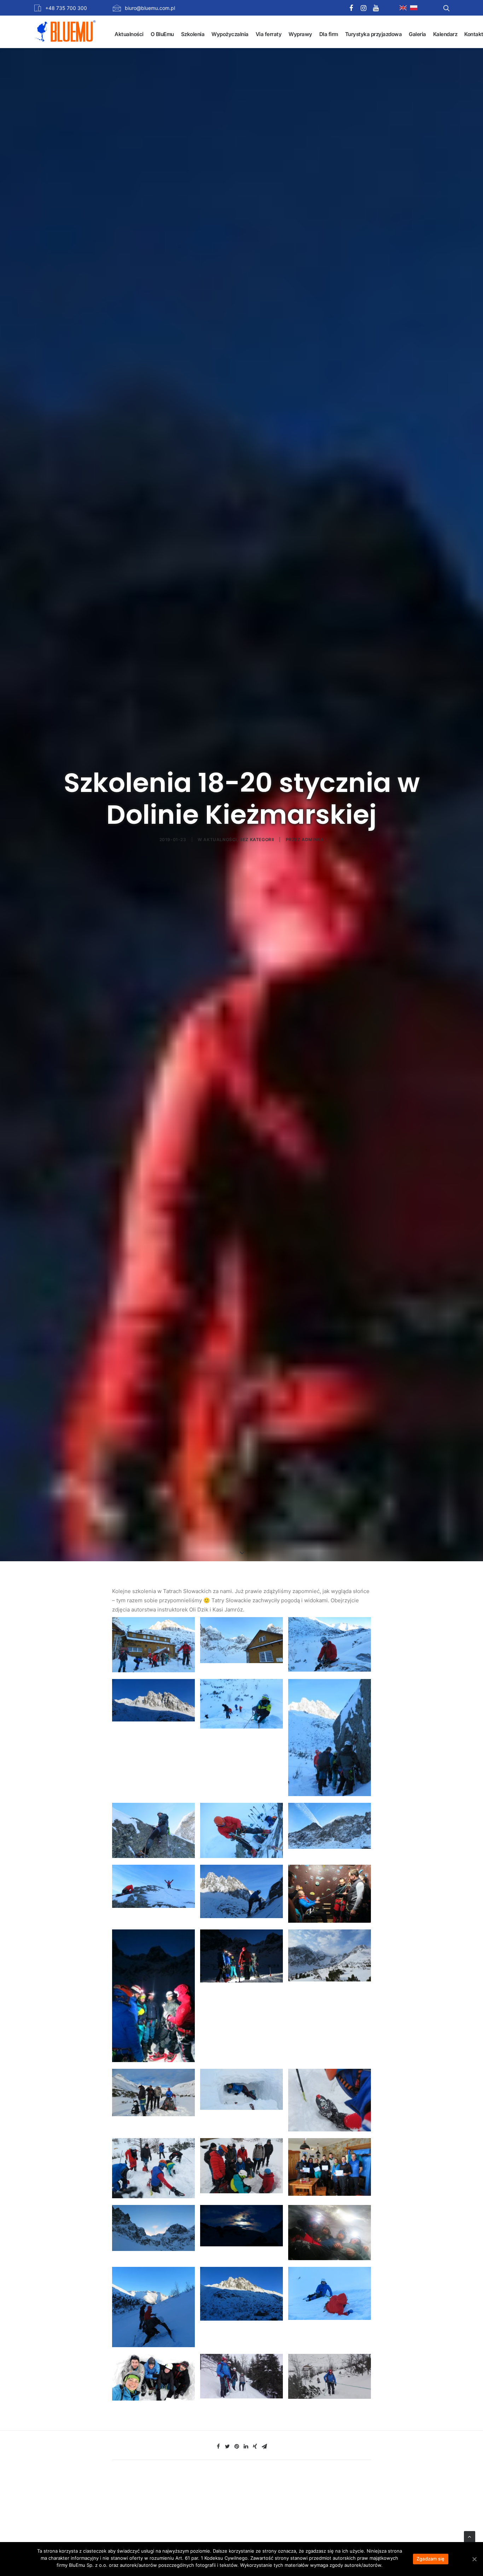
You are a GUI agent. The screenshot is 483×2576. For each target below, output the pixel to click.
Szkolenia (193, 34)
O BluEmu (162, 34)
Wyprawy (300, 34)
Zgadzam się (431, 2559)
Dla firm (329, 34)
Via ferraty (269, 34)
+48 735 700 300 (66, 8)
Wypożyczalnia (230, 34)
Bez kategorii (257, 840)
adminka (313, 840)
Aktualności (129, 34)
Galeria (417, 34)
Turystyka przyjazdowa (374, 34)
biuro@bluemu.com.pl (150, 8)
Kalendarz (445, 34)
